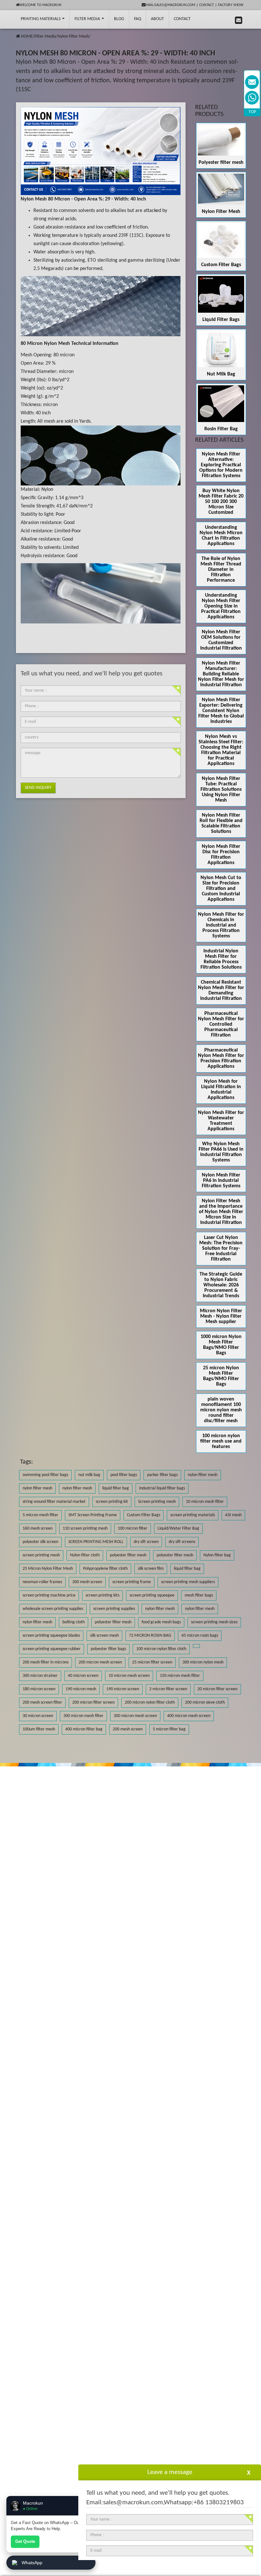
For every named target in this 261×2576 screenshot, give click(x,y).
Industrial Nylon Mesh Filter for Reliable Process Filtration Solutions (221, 959)
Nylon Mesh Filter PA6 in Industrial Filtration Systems (221, 1181)
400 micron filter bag (84, 1729)
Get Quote (25, 2541)
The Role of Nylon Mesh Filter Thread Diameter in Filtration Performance (221, 570)
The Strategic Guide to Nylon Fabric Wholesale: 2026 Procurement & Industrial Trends (221, 1285)
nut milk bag (89, 1475)
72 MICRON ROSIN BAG (150, 1636)
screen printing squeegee (152, 1595)
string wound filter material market (54, 1502)
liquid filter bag (116, 1488)
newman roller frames (42, 1582)
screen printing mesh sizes (214, 1622)
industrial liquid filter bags (162, 1488)
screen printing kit (112, 1502)
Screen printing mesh (157, 1502)
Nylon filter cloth (85, 1555)
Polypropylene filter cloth (105, 1569)
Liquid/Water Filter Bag (178, 1528)
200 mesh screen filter (42, 1703)
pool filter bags (124, 1475)
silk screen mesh (104, 1636)
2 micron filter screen (168, 1689)
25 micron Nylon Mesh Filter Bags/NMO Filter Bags (221, 1376)
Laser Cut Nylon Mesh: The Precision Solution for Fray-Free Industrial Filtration (221, 1248)
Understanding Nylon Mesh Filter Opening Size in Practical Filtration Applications (221, 606)
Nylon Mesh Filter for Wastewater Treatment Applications (221, 1121)
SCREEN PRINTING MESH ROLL (96, 1542)
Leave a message (170, 2472)
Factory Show (231, 5)
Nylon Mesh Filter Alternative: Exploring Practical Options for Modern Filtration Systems (221, 465)
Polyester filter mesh (221, 163)
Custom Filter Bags (221, 265)
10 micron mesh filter (205, 1502)
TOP (252, 112)
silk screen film (151, 1569)
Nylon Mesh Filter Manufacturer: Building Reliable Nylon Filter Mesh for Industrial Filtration (221, 674)
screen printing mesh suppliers (188, 1582)
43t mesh (233, 1515)
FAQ (138, 19)
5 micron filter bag (169, 1729)
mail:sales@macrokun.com (170, 5)
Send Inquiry (38, 788)
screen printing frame (132, 1582)
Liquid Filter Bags (221, 320)
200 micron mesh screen (100, 1662)
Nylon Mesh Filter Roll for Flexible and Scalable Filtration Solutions (221, 823)
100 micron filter (133, 1528)
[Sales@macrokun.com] (252, 82)
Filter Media (88, 19)
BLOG (119, 19)
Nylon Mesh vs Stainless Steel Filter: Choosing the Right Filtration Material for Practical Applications (221, 750)
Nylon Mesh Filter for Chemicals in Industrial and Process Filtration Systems (221, 925)
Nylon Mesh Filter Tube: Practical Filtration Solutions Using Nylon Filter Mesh (221, 790)
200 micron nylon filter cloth (150, 1703)
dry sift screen (146, 1542)
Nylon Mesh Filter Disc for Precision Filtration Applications (221, 855)
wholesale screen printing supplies (53, 1609)
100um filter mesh (39, 1729)
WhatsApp (32, 2563)
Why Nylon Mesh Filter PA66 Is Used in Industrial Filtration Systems (221, 1152)
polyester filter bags (108, 1649)
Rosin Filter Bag (221, 429)
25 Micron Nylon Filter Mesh (48, 1569)
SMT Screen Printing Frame (93, 1515)
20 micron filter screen (217, 1689)
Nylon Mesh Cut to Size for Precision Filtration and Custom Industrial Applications (221, 889)
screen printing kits (102, 1595)
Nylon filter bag (217, 1555)
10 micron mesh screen (129, 1676)
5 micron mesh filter (40, 1515)
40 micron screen (83, 1676)
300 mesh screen (87, 1582)
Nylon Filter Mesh (73, 36)
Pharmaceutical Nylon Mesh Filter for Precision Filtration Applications (221, 1058)
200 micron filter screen (93, 1703)
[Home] (18, 36)
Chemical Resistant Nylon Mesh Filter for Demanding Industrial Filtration (221, 990)
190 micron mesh (81, 1689)
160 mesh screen (38, 1528)
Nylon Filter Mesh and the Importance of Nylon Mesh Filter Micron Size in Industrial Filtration (221, 1212)
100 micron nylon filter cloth (161, 1649)
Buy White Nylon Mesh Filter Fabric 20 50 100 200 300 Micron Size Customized (221, 502)
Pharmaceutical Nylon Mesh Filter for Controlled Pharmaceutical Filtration (221, 1024)
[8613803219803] (252, 98)
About (157, 19)
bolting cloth (74, 1622)
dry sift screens (182, 1542)
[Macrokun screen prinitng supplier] (12, 19)
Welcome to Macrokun (40, 5)
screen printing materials (193, 1515)
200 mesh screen (128, 1729)
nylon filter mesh (203, 1475)
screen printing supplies (114, 1609)
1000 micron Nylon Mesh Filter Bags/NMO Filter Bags (221, 1345)
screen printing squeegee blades (51, 1636)
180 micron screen (39, 1689)
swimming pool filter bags (45, 1475)
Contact (207, 5)
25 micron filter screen (152, 1662)
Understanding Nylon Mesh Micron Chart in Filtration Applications (221, 536)
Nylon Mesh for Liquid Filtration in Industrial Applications (221, 1090)
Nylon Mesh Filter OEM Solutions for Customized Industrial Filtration (221, 640)
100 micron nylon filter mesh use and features (221, 1441)
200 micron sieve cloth (205, 1703)
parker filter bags (162, 1475)
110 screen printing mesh (85, 1528)
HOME (27, 36)
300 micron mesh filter (83, 1716)
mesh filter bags (199, 1595)
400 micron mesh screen (189, 1716)
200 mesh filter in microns (46, 1662)
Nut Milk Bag (221, 374)
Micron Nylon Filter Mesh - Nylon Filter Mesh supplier (221, 1316)
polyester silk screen (40, 1542)
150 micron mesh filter (180, 1676)
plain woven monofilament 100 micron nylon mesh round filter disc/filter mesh (221, 1410)
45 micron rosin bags (200, 1636)
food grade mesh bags (161, 1622)
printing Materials (41, 19)
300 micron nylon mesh (203, 1662)
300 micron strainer (40, 1676)
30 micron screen (38, 1716)
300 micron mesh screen (135, 1716)
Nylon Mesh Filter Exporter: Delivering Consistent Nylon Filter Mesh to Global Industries (221, 711)
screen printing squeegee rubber (52, 1649)
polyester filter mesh (128, 1555)
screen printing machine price (49, 1595)
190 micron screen (123, 1689)
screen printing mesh (41, 1555)
